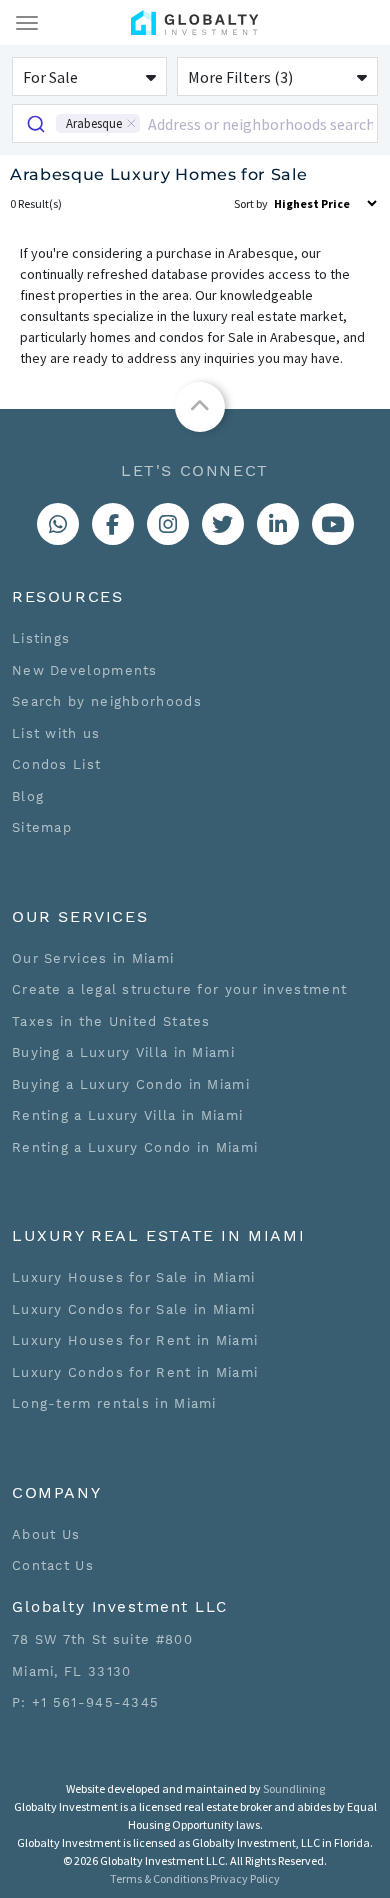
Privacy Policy (245, 1878)
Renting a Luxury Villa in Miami (127, 1115)
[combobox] (195, 123)
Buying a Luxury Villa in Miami (123, 1052)
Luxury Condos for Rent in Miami (135, 1372)
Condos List (56, 764)
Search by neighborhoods (107, 701)
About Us (46, 1534)
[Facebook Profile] (113, 524)
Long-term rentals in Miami (114, 1403)
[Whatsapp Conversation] (58, 524)
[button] (89, 76)
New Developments (85, 670)
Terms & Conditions (159, 1878)
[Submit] (34, 123)
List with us (56, 733)
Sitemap (42, 827)
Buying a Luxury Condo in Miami (131, 1084)
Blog (28, 796)
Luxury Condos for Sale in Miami (133, 1309)
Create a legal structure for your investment (179, 989)
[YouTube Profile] (333, 524)
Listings (41, 638)
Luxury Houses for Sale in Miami (133, 1277)
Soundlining (294, 1788)
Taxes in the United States (111, 1021)
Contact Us (53, 1565)
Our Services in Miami (93, 958)
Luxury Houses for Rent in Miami (135, 1340)
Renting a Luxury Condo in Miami (135, 1147)
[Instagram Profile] (168, 524)
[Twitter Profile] (223, 524)
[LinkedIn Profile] (278, 524)
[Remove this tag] (131, 123)
